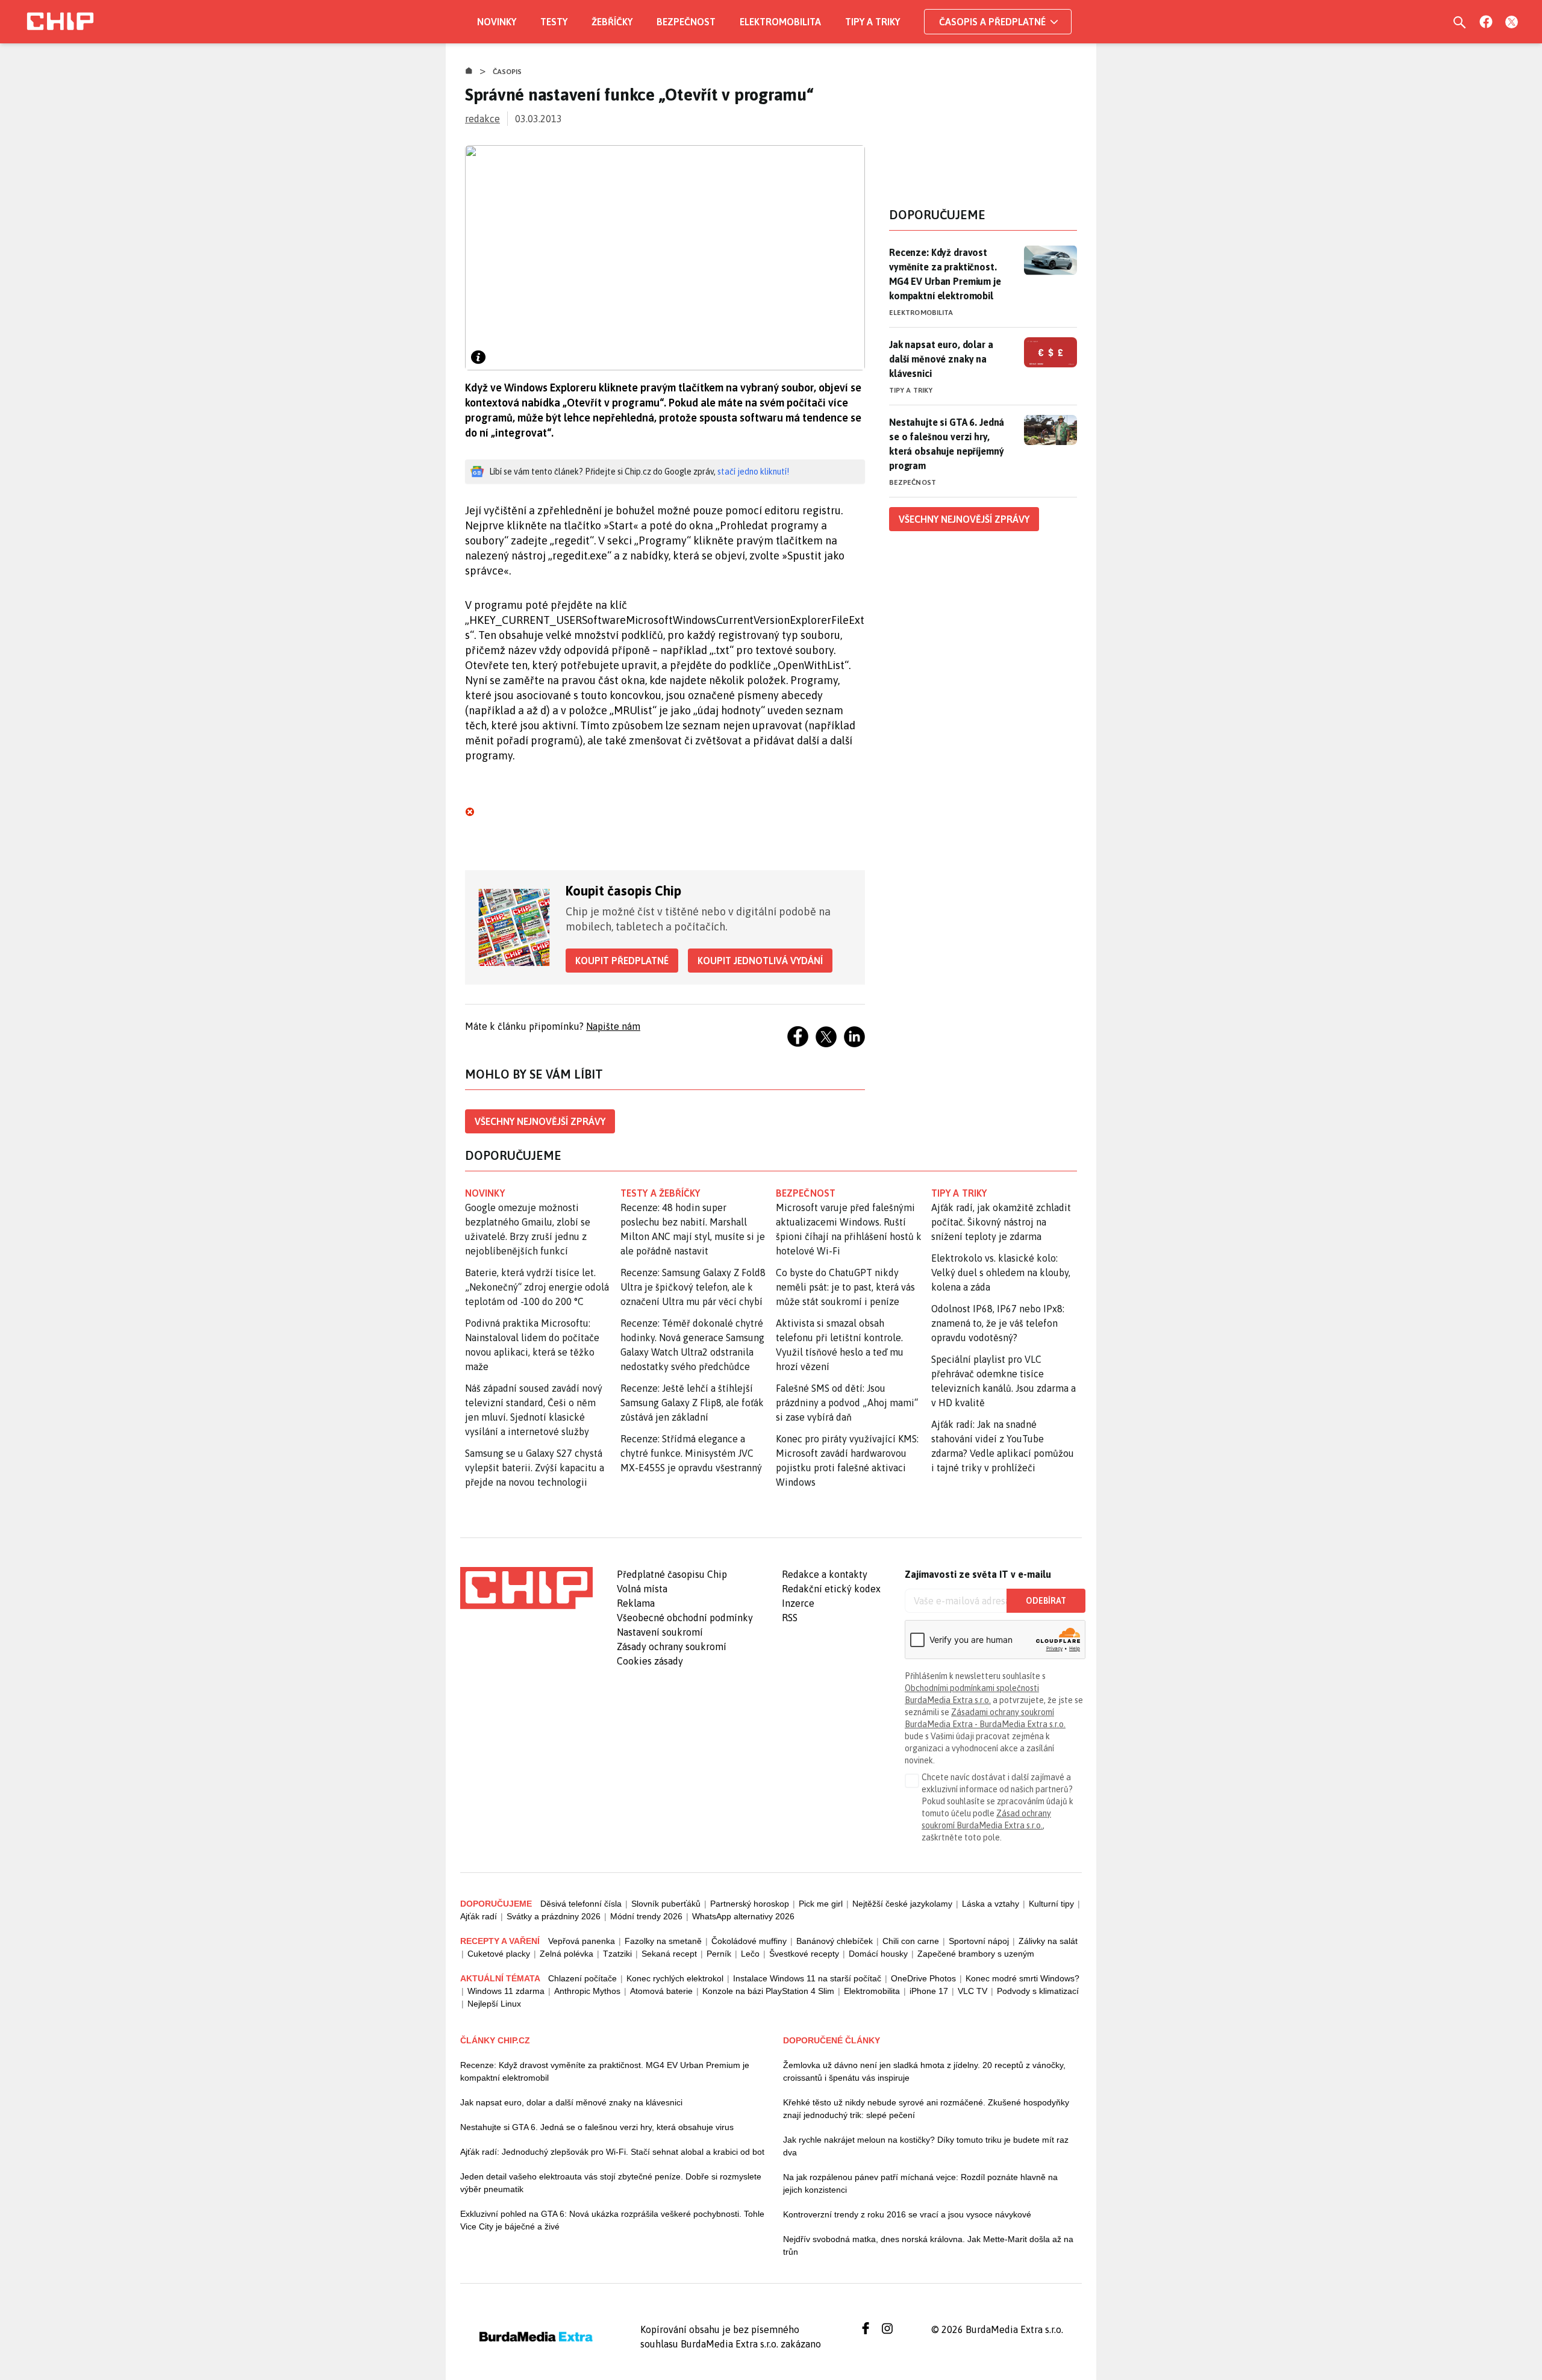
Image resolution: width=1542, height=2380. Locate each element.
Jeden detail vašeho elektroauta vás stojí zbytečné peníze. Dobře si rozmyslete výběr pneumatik (611, 2183)
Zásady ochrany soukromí (672, 1646)
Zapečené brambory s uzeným (976, 1954)
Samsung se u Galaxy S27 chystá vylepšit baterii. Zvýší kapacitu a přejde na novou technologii (535, 1468)
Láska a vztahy (991, 1904)
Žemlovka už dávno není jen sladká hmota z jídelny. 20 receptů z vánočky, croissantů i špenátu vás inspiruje (924, 2071)
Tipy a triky (872, 22)
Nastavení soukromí (660, 1632)
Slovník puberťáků (666, 1904)
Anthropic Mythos (587, 1991)
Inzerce (798, 1603)
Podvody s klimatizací (1038, 1991)
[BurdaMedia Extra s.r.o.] (526, 1588)
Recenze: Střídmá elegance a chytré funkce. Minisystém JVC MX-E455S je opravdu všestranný (691, 1453)
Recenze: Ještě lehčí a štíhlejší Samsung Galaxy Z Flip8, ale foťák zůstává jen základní (692, 1403)
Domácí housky (878, 1954)
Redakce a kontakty (825, 1574)
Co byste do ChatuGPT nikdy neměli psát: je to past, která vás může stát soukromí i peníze (845, 1287)
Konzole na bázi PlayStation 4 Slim (768, 1991)
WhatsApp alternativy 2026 (743, 1916)
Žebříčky (612, 22)
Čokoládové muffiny (749, 1941)
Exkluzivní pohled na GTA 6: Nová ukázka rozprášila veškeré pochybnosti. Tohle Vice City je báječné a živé (612, 2220)
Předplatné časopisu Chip (672, 1574)
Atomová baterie (661, 1991)
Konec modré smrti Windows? (1022, 1978)
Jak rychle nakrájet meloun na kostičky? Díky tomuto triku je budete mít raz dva (926, 2146)
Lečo (750, 1954)
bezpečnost (806, 1193)
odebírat (1046, 1601)
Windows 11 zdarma (506, 1991)
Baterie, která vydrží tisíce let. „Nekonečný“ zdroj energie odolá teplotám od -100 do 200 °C (537, 1287)
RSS (790, 1618)
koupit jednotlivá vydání (760, 961)
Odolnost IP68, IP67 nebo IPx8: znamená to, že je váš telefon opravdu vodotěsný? (998, 1323)
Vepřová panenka (582, 1941)
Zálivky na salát (1048, 1941)
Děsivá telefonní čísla (581, 1904)
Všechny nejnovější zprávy (540, 1121)
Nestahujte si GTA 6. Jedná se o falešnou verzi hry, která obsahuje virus (597, 2127)
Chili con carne (911, 1941)
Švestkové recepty (804, 1954)
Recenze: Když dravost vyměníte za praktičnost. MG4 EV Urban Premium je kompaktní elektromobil (945, 274)
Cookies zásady (650, 1661)
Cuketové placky (499, 1954)
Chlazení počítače (582, 1978)
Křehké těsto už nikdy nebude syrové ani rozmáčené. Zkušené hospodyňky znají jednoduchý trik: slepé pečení (926, 2109)
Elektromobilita (780, 22)
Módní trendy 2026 (646, 1916)
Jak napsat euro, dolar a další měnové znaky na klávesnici (941, 359)
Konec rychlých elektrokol (675, 1978)
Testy (554, 22)
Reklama (636, 1603)
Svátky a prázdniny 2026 (554, 1916)
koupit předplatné (622, 961)
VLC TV (972, 1991)
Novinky (497, 22)
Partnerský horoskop (750, 1904)
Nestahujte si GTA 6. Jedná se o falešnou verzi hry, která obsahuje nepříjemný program (947, 444)
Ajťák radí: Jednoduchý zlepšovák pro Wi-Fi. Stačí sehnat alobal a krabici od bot (612, 2152)
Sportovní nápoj (979, 1941)
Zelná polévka (567, 1954)
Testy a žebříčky (660, 1193)
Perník (719, 1954)
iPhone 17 (929, 1991)
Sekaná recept (669, 1954)
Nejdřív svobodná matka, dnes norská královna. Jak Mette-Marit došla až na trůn (928, 2245)
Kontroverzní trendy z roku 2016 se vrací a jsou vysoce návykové (907, 2214)
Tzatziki (617, 1954)
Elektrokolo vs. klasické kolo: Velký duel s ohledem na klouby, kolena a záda (1001, 1273)
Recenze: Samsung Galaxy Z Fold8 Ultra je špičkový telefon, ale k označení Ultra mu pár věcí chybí (693, 1287)
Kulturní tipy (1051, 1904)
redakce (482, 119)
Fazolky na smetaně (663, 1941)
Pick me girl (821, 1904)
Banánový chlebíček (835, 1941)
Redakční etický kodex (831, 1589)
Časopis (507, 72)
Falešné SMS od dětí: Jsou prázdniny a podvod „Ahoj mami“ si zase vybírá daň (847, 1403)
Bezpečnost (686, 22)
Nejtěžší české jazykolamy (902, 1904)
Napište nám (613, 1026)
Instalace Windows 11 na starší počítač (807, 1978)
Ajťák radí (479, 1916)
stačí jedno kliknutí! (753, 472)
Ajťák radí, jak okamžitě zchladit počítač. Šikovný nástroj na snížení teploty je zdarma (1001, 1222)
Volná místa (642, 1589)
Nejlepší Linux (494, 2004)
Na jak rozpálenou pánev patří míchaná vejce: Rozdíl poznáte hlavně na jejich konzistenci (920, 2183)
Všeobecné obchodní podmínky (685, 1618)
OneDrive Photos (923, 1978)
